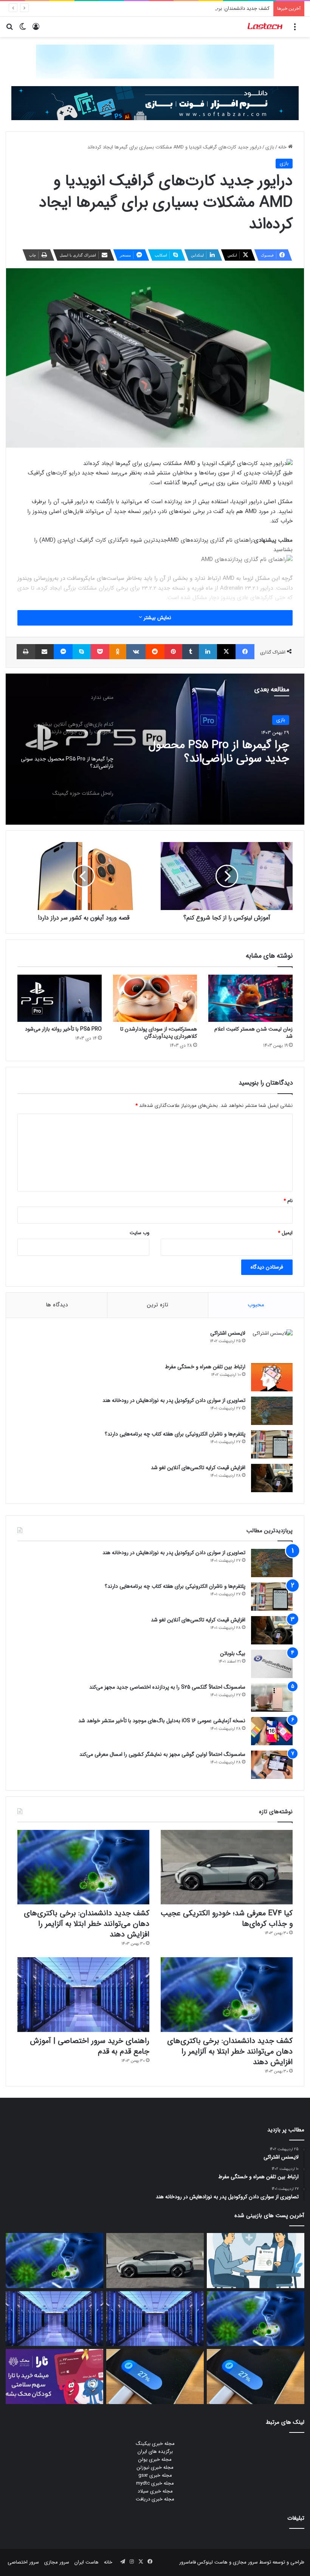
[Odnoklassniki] (118, 652)
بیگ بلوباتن (233, 1653)
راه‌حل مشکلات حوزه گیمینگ (224, 745)
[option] (155, 749)
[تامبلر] (191, 652)
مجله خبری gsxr (155, 2475)
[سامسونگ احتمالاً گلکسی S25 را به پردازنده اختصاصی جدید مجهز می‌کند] (272, 1698)
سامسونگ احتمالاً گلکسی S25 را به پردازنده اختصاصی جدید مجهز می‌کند (167, 1687)
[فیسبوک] (245, 652)
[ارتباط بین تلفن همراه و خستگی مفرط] (272, 1377)
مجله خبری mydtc (155, 2483)
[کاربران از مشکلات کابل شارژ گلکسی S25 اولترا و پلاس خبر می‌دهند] (256, 2377)
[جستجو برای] (9, 30)
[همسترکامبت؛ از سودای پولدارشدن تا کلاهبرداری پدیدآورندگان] (155, 998)
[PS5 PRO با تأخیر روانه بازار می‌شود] (60, 998)
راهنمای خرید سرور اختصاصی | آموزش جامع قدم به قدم (90, 2046)
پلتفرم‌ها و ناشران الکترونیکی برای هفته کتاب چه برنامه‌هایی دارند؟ (175, 1434)
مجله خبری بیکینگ (155, 2444)
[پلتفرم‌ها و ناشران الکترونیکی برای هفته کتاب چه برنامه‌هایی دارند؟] (272, 1444)
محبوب (256, 1305)
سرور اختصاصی (23, 2562)
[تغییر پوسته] (23, 30)
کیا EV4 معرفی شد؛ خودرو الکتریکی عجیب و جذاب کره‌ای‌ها (227, 1918)
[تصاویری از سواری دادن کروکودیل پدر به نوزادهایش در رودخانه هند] (272, 1411)
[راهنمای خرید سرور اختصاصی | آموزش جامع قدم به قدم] (83, 1994)
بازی (270, 147)
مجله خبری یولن (155, 2459)
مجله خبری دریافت (155, 2499)
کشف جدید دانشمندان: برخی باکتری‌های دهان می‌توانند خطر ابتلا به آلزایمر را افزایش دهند (178, 8)
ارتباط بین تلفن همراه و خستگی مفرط (205, 1367)
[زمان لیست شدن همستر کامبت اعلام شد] (250, 998)
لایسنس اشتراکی (228, 1333)
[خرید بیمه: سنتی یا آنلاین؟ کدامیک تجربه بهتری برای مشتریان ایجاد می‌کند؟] (256, 2261)
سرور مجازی (245, 2562)
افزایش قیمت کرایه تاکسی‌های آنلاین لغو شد (198, 1468)
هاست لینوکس (212, 2562)
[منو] (295, 30)
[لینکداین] (208, 652)
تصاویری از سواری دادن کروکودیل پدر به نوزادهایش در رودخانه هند (174, 1400)
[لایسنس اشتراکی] (272, 1344)
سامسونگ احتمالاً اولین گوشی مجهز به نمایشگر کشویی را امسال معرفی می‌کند (162, 1754)
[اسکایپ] (82, 652)
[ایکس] (226, 652)
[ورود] (36, 30)
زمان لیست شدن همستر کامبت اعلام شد (253, 1033)
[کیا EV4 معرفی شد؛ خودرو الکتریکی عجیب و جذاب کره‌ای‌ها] (227, 1867)
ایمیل (285, 1233)
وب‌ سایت (139, 1233)
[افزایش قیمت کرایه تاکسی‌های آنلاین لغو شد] (272, 1478)
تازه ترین (158, 1305)
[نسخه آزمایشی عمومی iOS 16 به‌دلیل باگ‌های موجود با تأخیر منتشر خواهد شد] (272, 1731)
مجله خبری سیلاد (155, 2491)
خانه (283, 147)
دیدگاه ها (57, 1305)
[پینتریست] (174, 652)
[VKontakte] (136, 652)
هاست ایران (87, 2562)
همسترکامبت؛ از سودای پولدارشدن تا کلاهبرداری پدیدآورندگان (159, 1033)
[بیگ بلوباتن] (272, 1664)
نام (288, 1201)
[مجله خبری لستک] (265, 27)
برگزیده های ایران (155, 2452)
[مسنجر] (63, 652)
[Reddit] (155, 652)
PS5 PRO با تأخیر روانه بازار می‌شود (63, 1029)
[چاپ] (26, 652)
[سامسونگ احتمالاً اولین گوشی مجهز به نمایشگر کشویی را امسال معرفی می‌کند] (272, 1765)
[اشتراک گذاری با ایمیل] (45, 652)
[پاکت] (100, 652)
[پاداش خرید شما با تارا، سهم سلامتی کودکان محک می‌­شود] (54, 2377)
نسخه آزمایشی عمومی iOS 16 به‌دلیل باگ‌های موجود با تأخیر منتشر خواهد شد (162, 1721)
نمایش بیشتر (157, 618)
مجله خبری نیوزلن (155, 2467)
